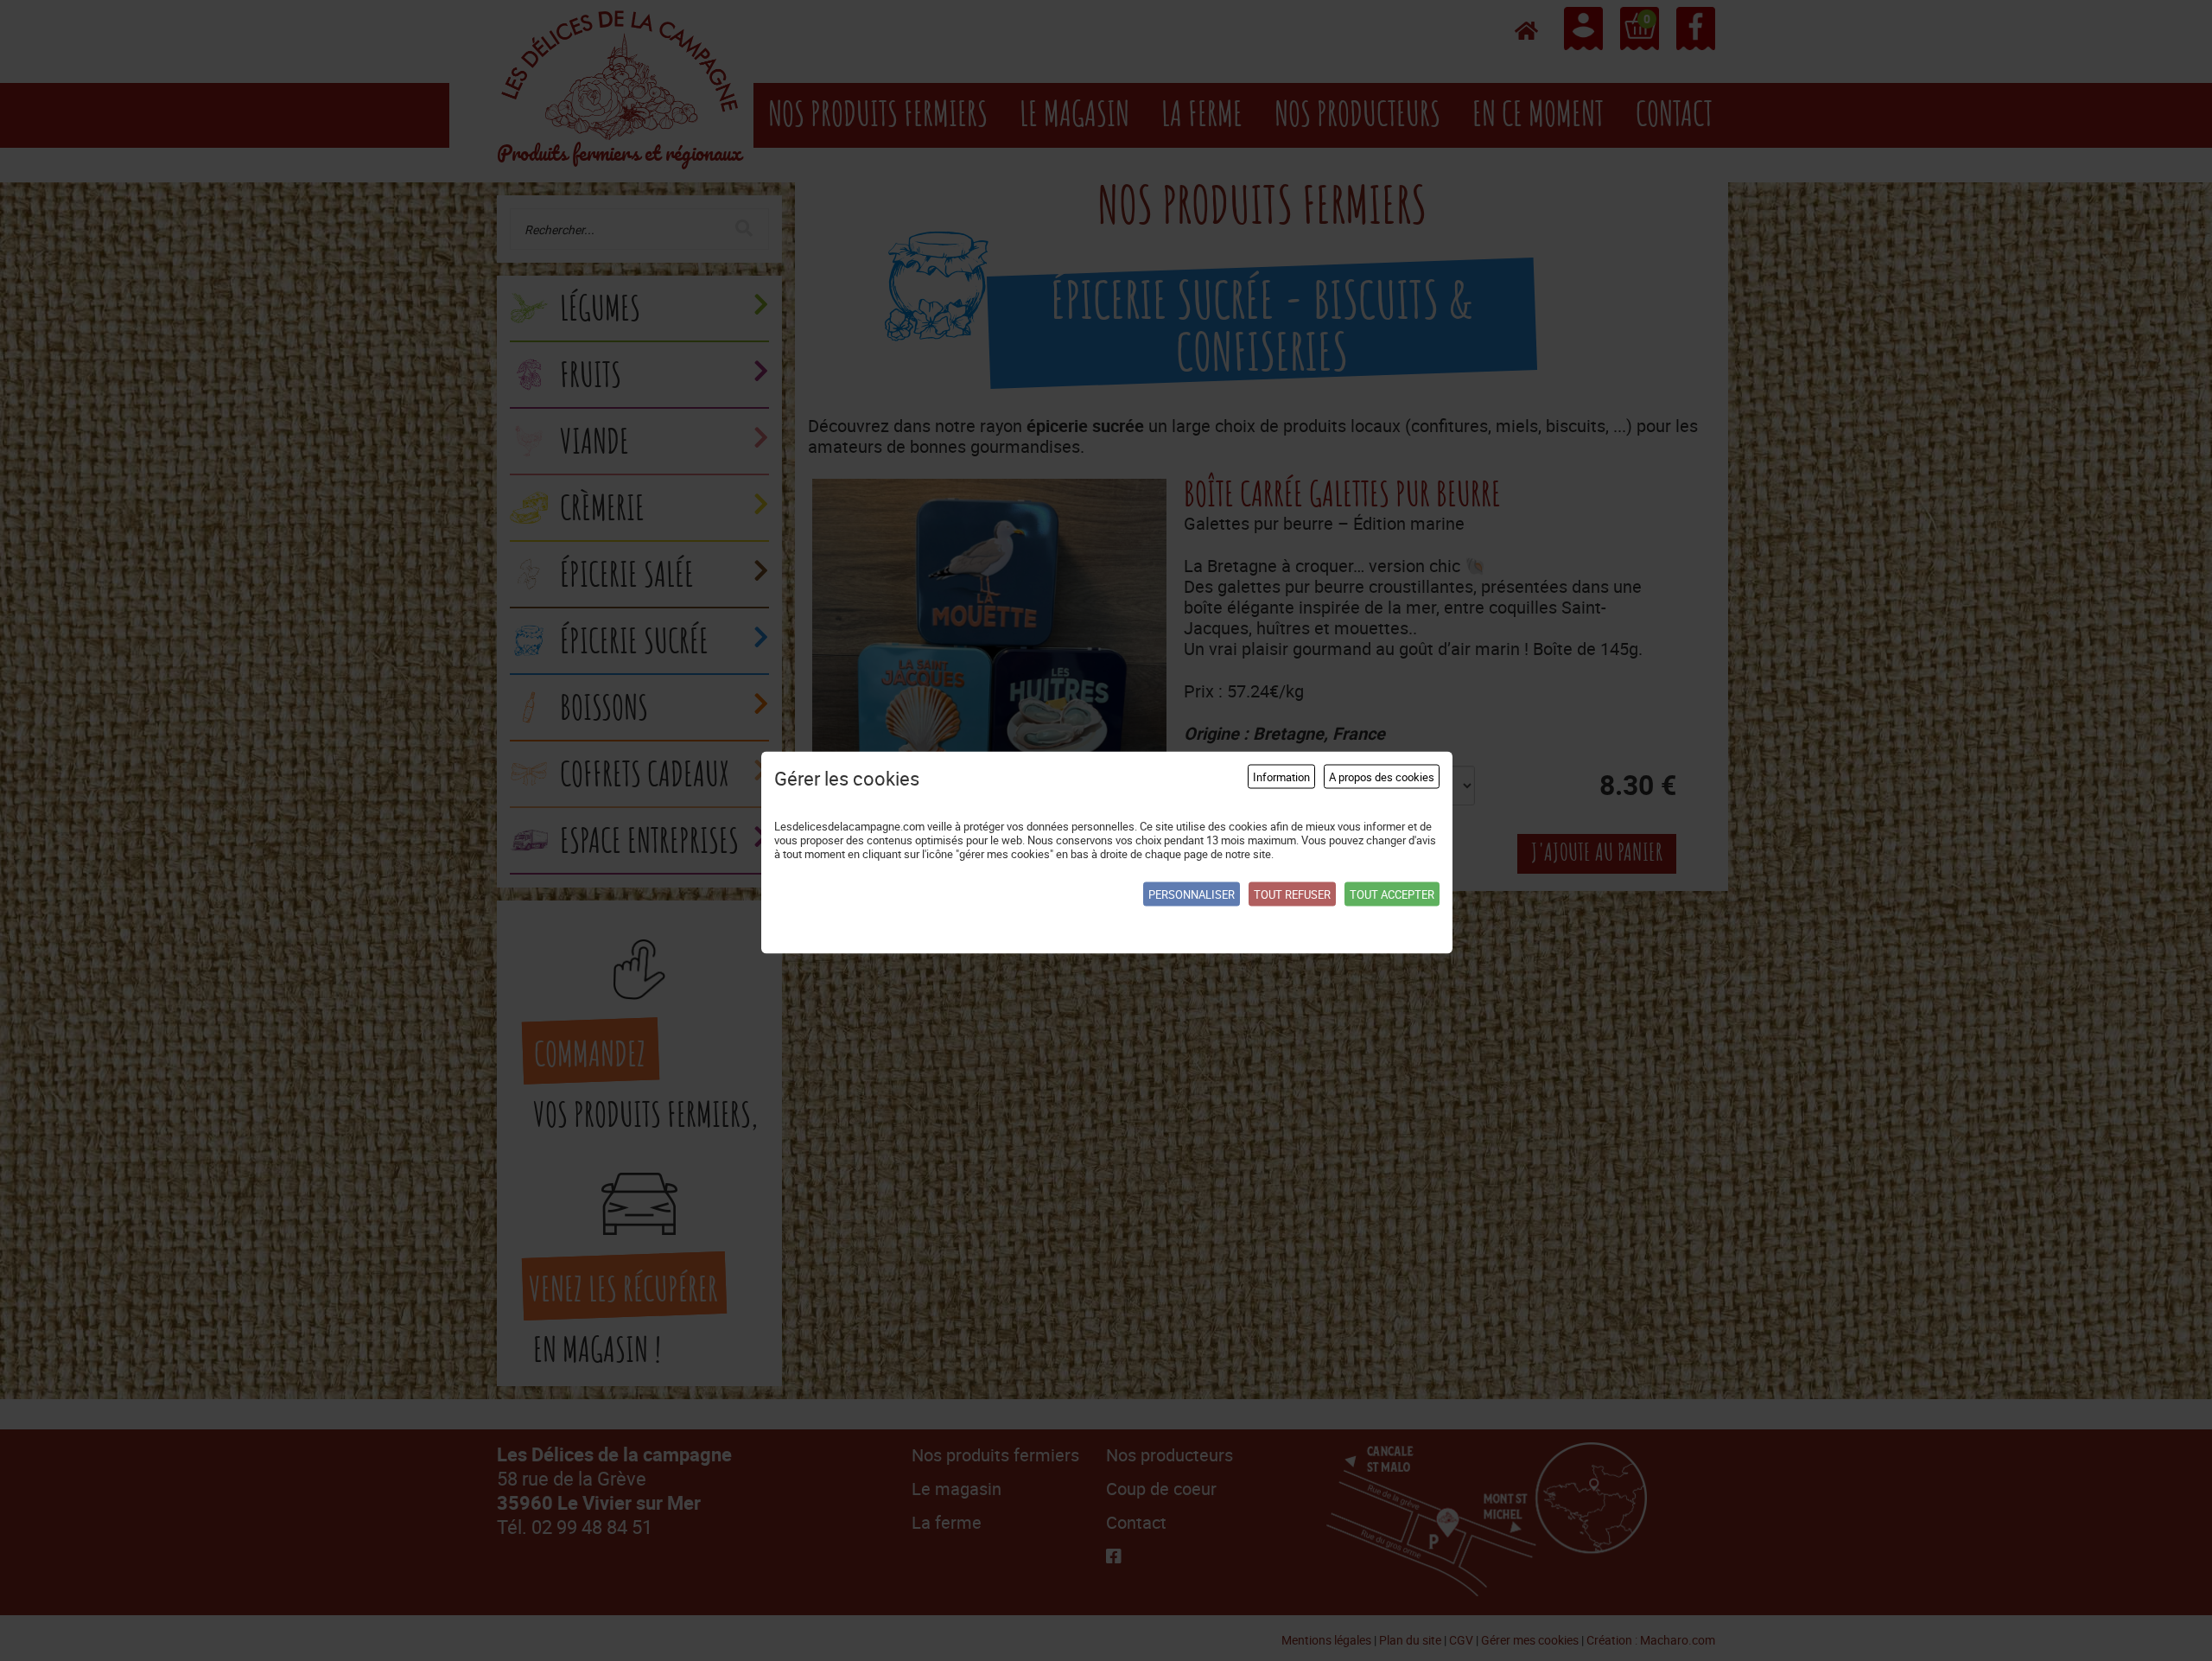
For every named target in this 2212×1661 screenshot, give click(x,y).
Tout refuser (1292, 894)
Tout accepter (1392, 894)
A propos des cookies (1382, 776)
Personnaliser (1192, 894)
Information (1281, 776)
